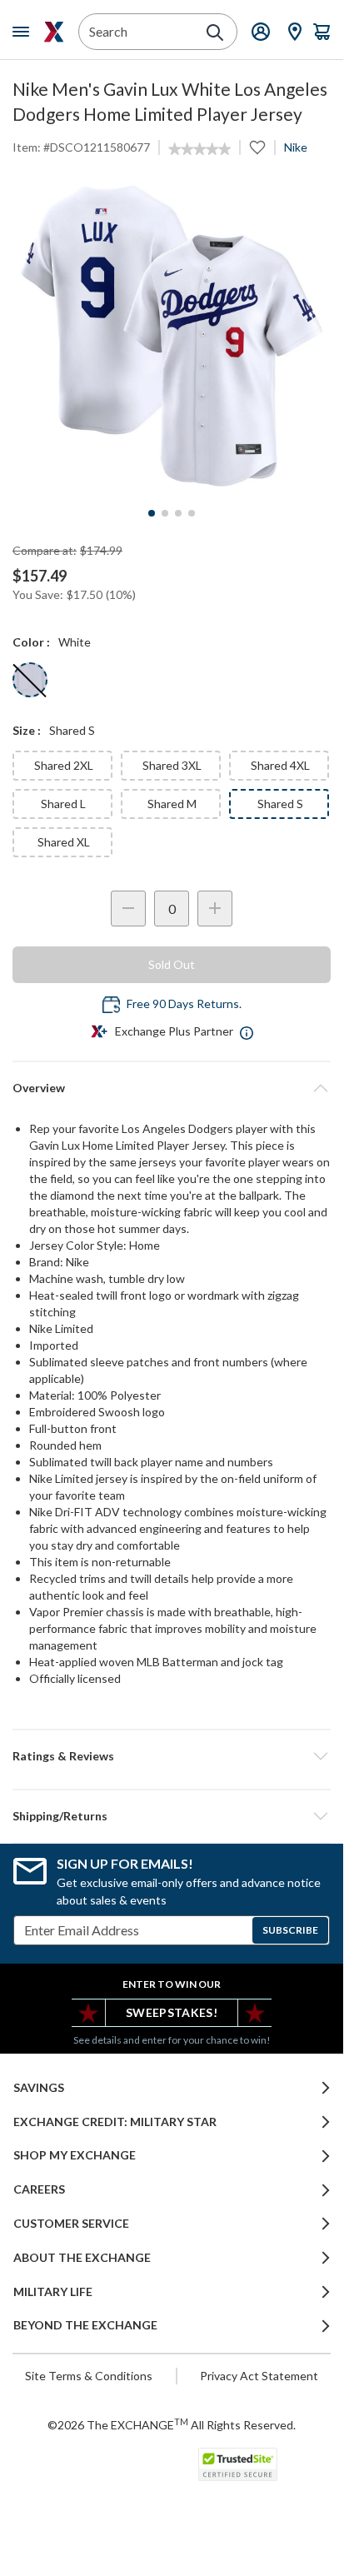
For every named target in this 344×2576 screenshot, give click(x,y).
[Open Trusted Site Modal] (238, 2464)
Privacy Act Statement (259, 2376)
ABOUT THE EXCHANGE (82, 2258)
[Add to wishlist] (257, 147)
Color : (31, 642)
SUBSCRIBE (290, 1930)
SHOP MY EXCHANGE (75, 2155)
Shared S (280, 804)
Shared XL (64, 842)
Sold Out (172, 964)
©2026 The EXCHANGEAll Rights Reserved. (172, 2424)
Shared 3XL (172, 765)
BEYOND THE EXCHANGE (85, 2325)
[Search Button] (215, 32)
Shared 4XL (280, 765)
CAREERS (39, 2189)
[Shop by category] (24, 32)
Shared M (172, 804)
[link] (199, 149)
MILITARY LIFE (53, 2292)
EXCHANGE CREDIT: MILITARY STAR (115, 2122)
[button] (172, 1756)
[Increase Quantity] (215, 909)
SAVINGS (39, 2088)
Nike (296, 147)
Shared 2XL (64, 765)
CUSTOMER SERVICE (71, 2224)
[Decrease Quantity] (128, 909)
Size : (27, 730)
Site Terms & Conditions (89, 2376)
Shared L (63, 804)
